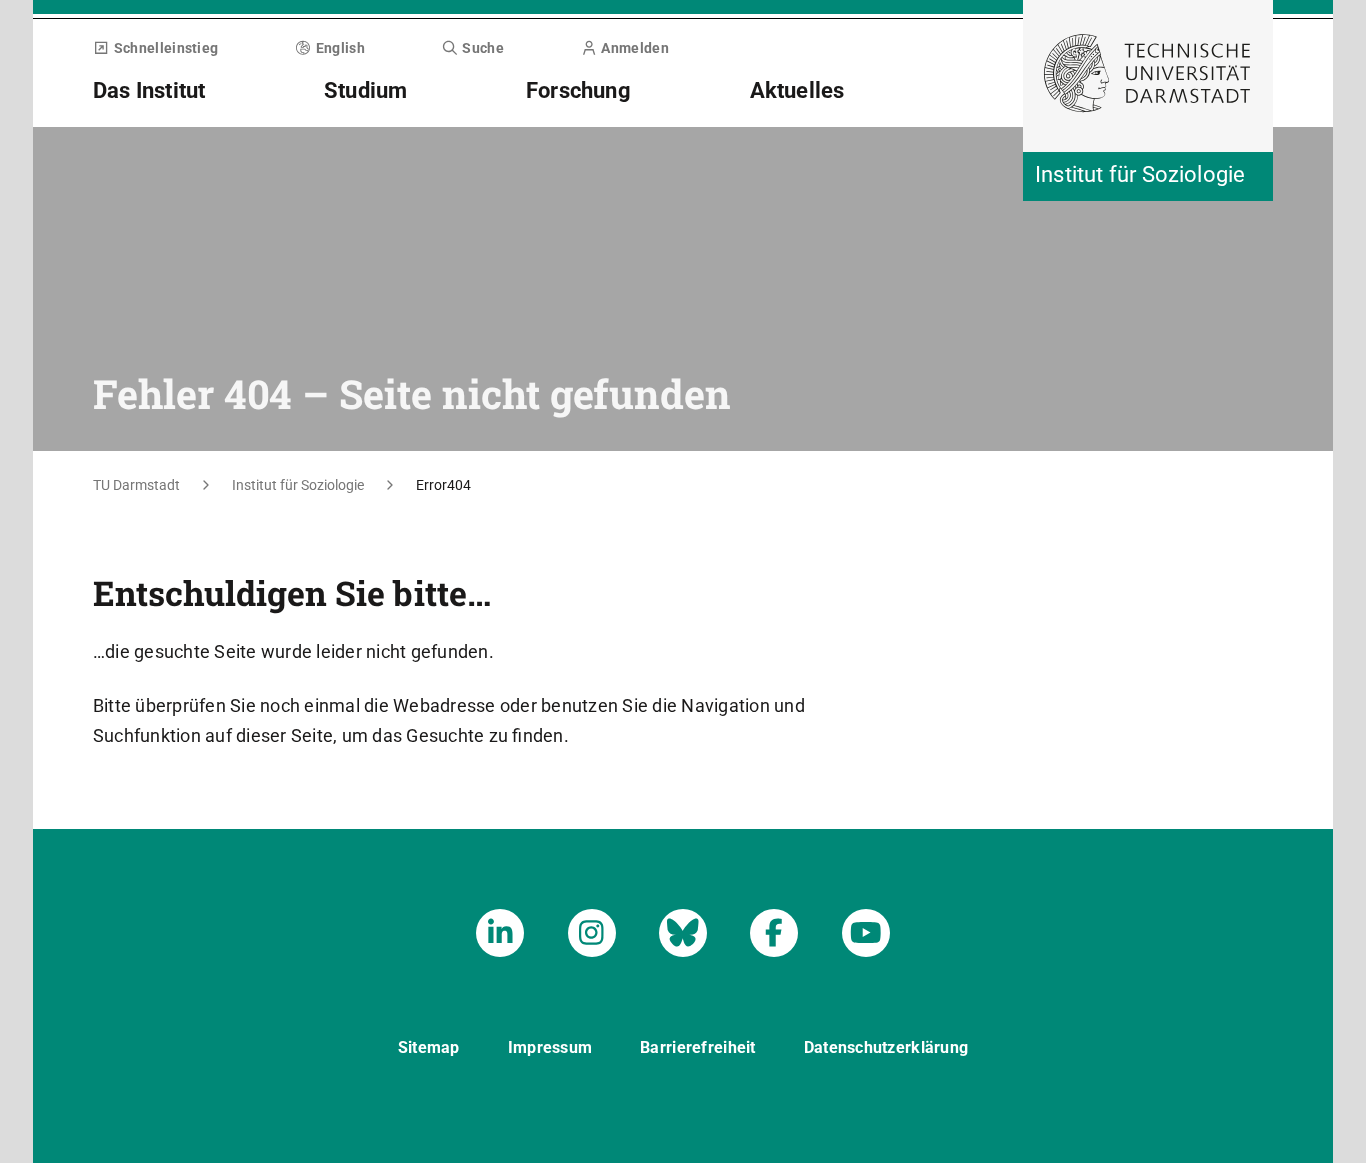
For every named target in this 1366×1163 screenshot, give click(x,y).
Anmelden (634, 48)
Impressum (550, 1047)
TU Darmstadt (136, 485)
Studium (365, 90)
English (340, 48)
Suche (483, 48)
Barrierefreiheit (697, 1047)
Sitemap (429, 1047)
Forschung (578, 90)
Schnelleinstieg (166, 48)
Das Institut (149, 90)
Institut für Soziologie (298, 485)
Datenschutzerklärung (886, 1047)
